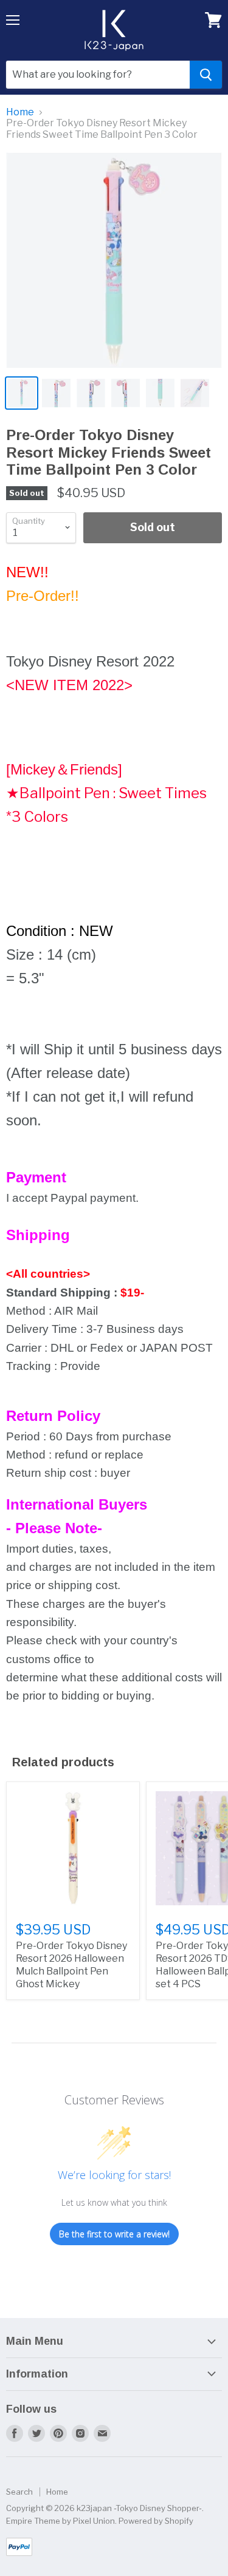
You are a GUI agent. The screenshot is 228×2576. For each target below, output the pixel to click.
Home (20, 112)
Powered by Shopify (156, 2521)
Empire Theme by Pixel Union (60, 2521)
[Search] (206, 75)
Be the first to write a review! (114, 2234)
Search (19, 2492)
